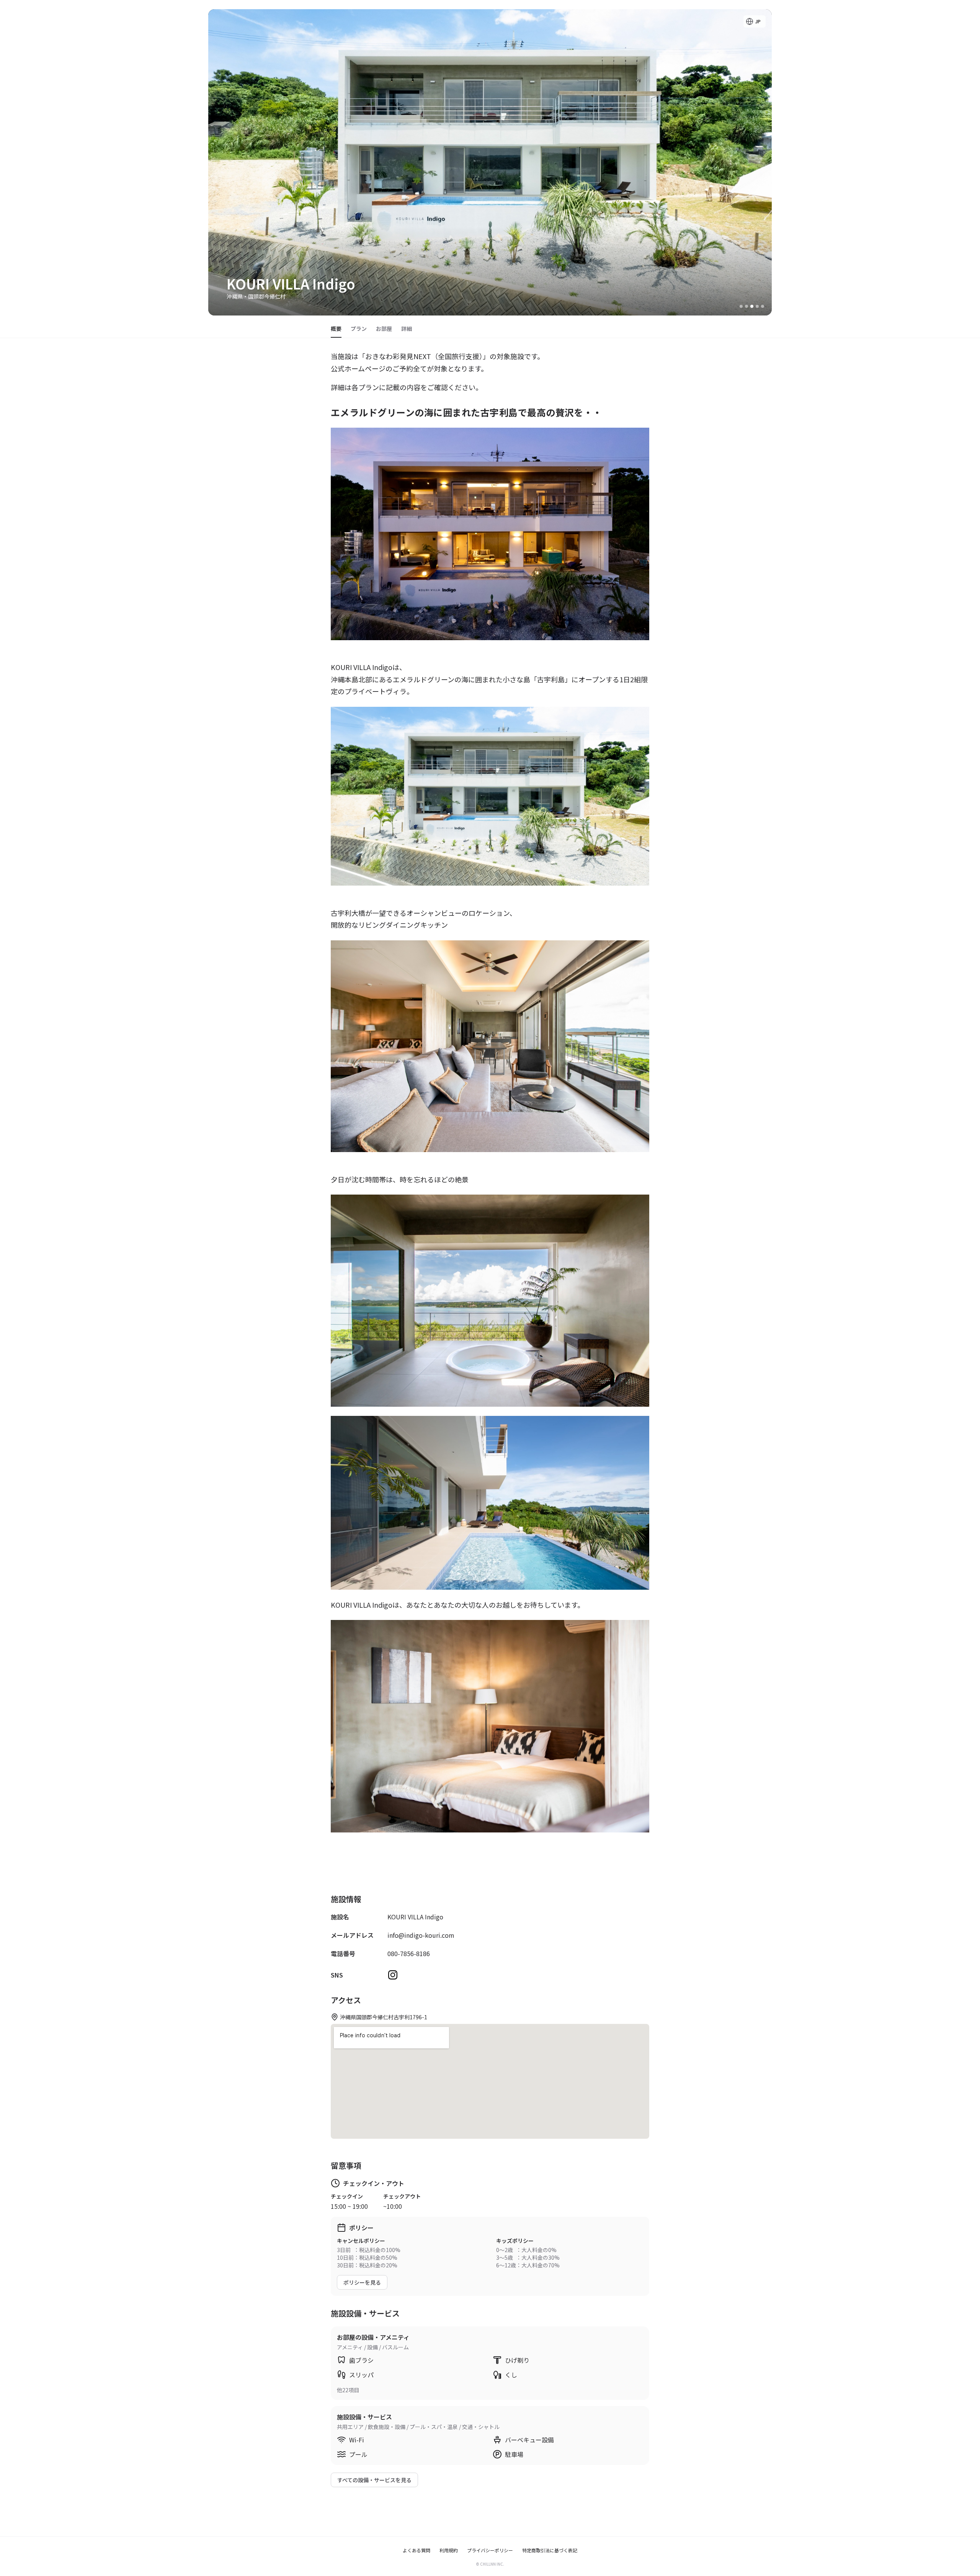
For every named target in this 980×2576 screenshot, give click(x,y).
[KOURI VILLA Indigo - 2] (741, 306)
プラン (359, 329)
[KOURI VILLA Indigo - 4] (752, 306)
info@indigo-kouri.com (421, 1935)
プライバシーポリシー (490, 2550)
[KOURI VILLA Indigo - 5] (757, 306)
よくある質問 (416, 2550)
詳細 (407, 329)
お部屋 (384, 329)
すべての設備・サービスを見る (374, 2480)
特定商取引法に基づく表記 (550, 2550)
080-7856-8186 (409, 1953)
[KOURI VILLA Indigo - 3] (746, 306)
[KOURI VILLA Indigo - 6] (763, 306)
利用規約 (449, 2550)
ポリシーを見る (362, 2282)
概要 (336, 329)
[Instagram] (393, 1975)
